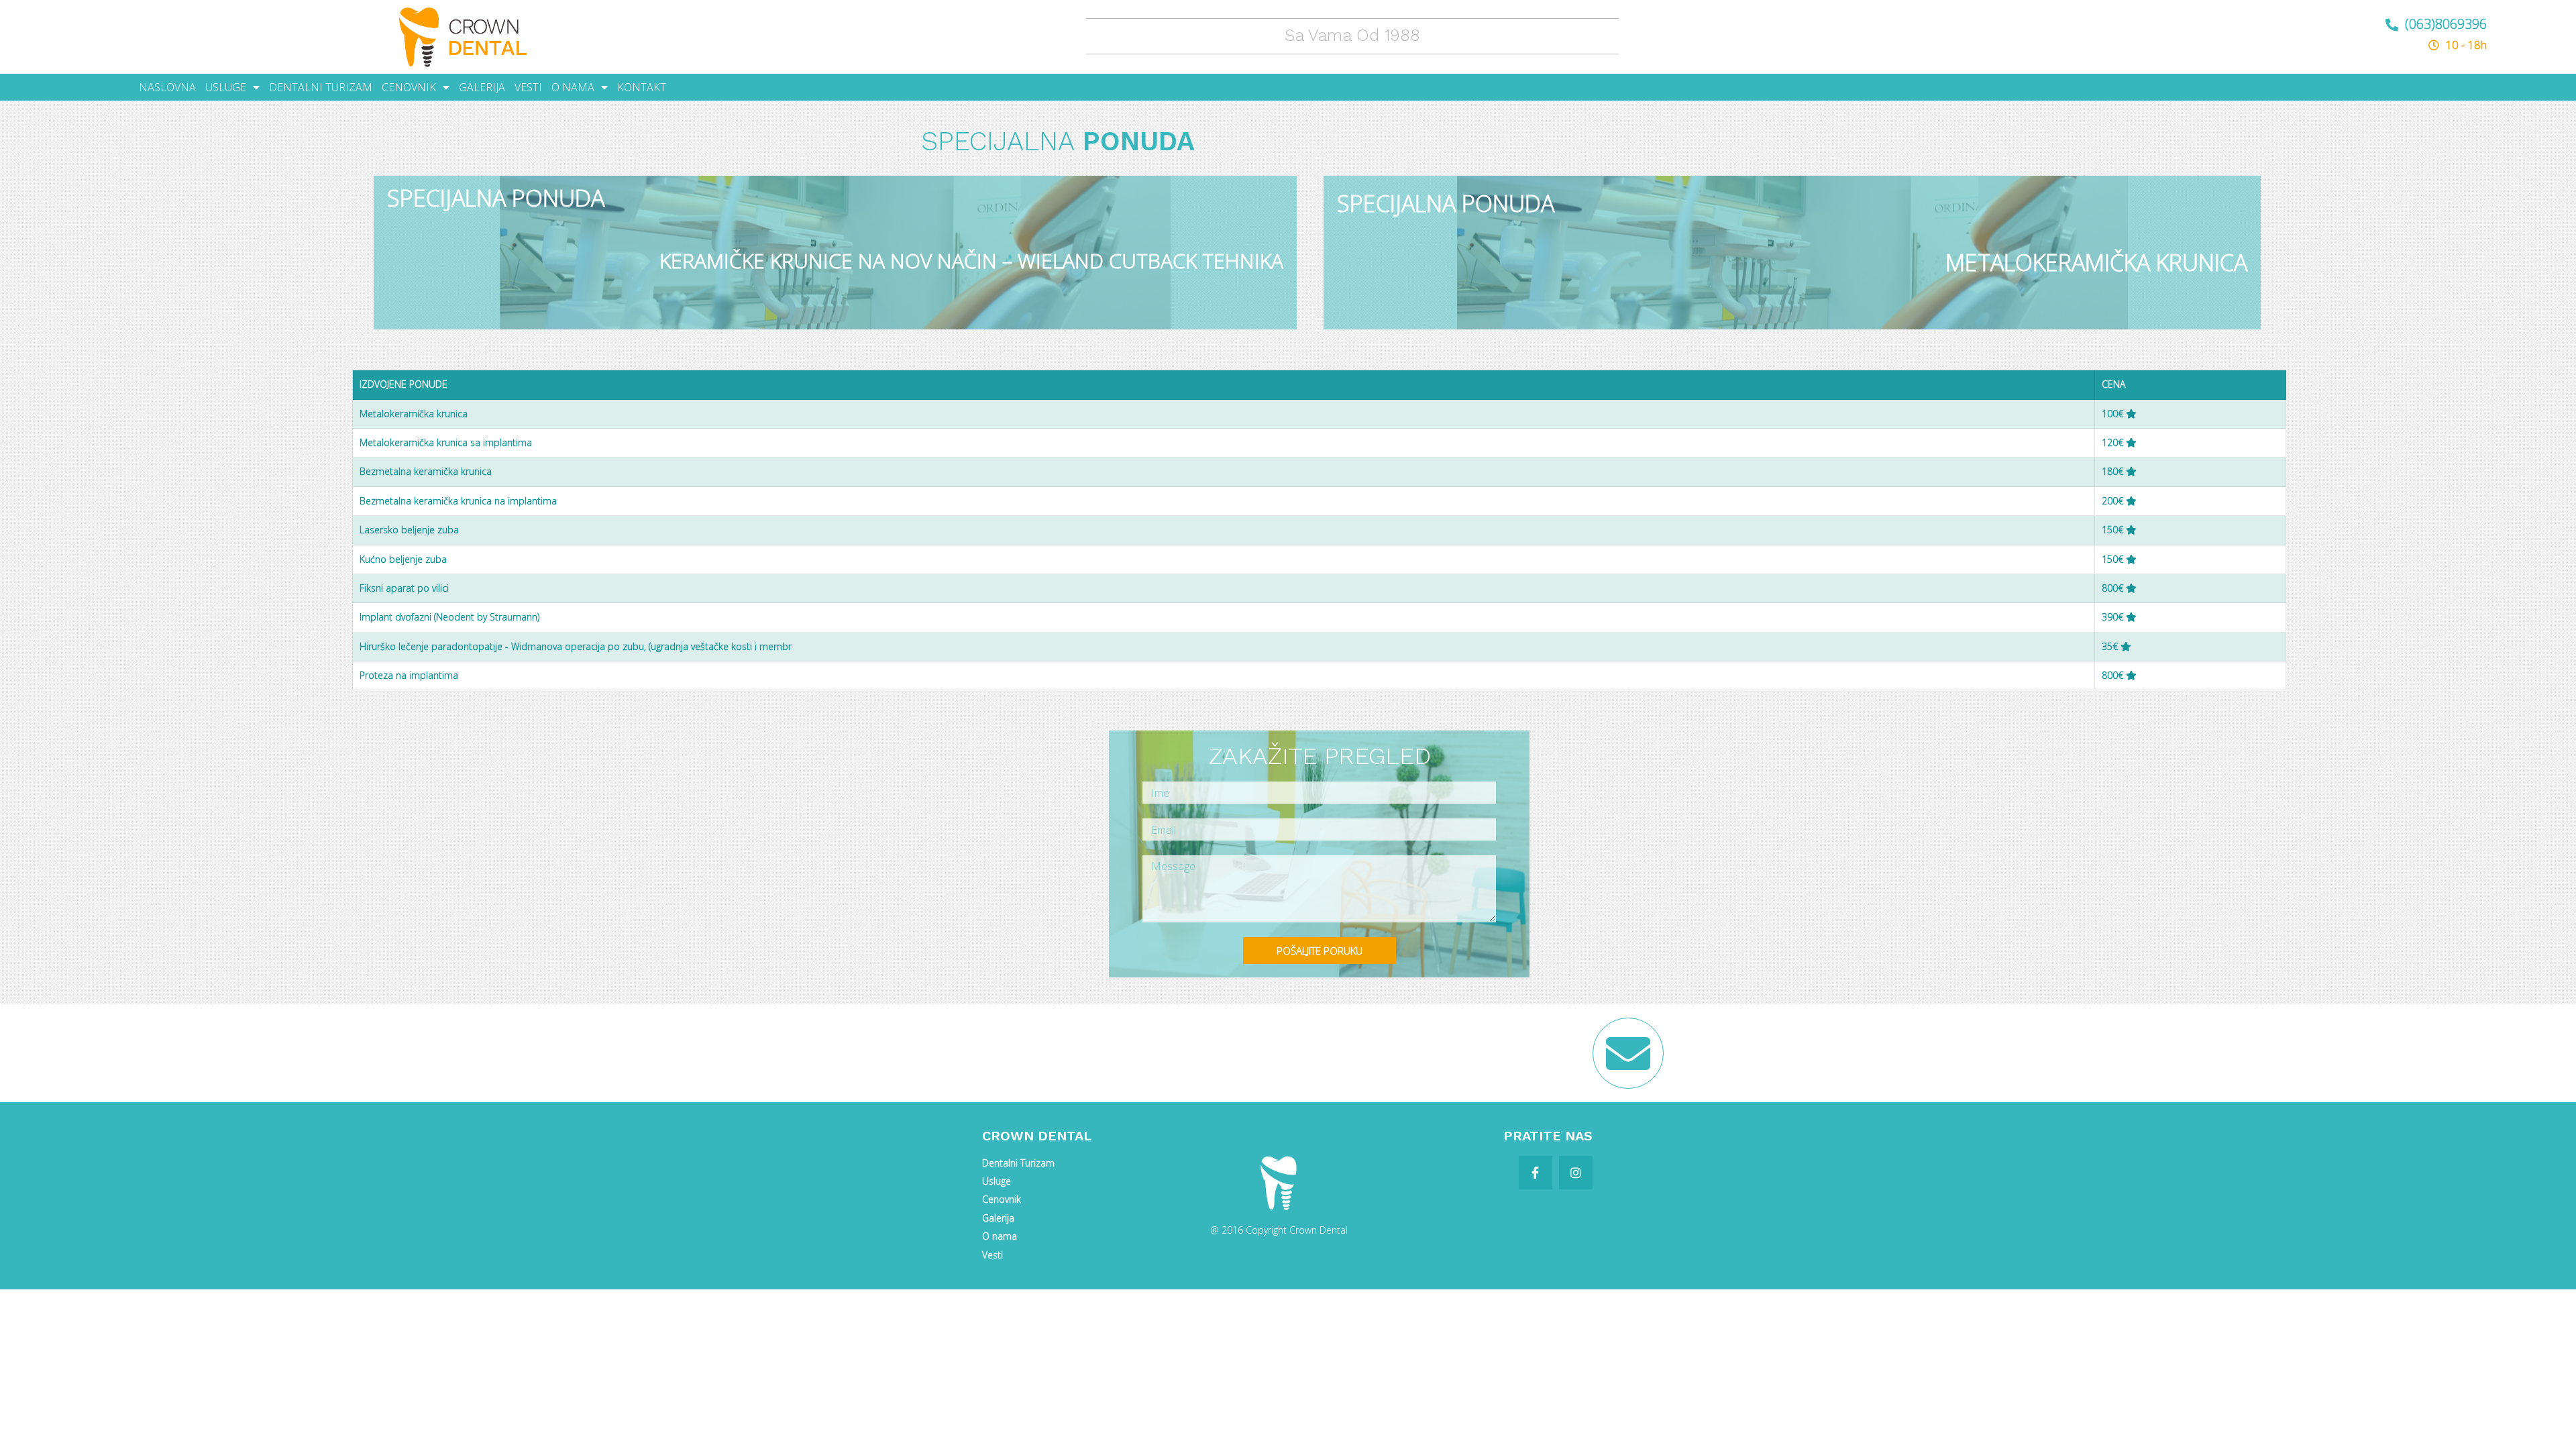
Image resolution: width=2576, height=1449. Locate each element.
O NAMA (573, 87)
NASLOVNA (167, 87)
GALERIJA (482, 87)
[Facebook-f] (1536, 1173)
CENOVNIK (409, 87)
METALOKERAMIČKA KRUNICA (2096, 262)
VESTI (528, 87)
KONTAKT (642, 87)
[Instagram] (1576, 1173)
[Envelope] (1628, 1053)
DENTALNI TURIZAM (321, 87)
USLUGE (226, 87)
